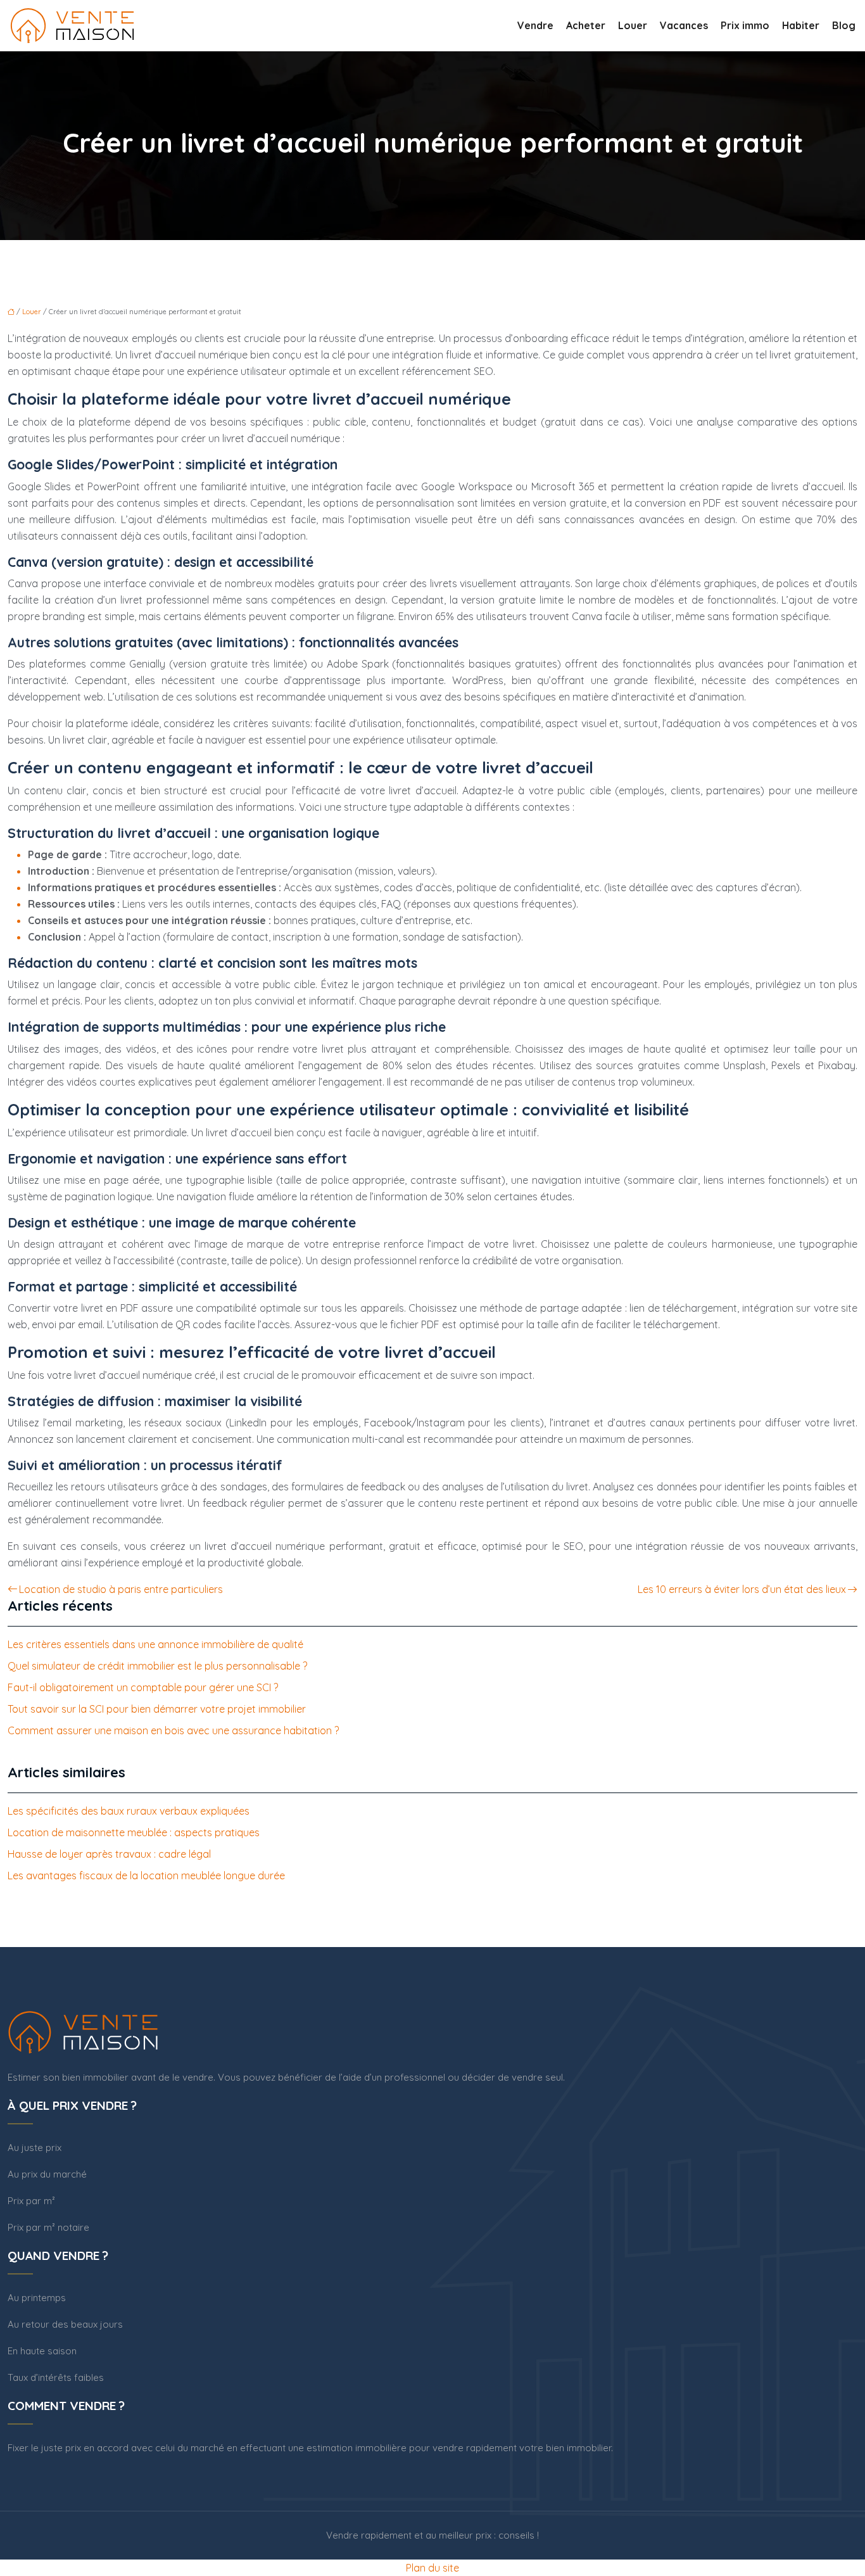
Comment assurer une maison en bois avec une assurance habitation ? (173, 1730)
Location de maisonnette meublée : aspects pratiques (134, 1832)
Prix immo (745, 25)
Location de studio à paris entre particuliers (121, 1589)
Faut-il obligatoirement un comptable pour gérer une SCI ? (143, 1687)
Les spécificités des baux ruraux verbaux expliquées (129, 1811)
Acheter (586, 25)
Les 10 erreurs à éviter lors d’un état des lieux (742, 1589)
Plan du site (432, 2568)
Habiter (801, 25)
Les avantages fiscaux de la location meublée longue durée (146, 1875)
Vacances (684, 25)
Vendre (535, 25)
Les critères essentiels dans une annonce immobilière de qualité (155, 1644)
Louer (633, 25)
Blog (844, 25)
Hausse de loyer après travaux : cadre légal (109, 1854)
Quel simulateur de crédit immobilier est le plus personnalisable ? (157, 1666)
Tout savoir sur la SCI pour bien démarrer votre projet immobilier (157, 1709)
